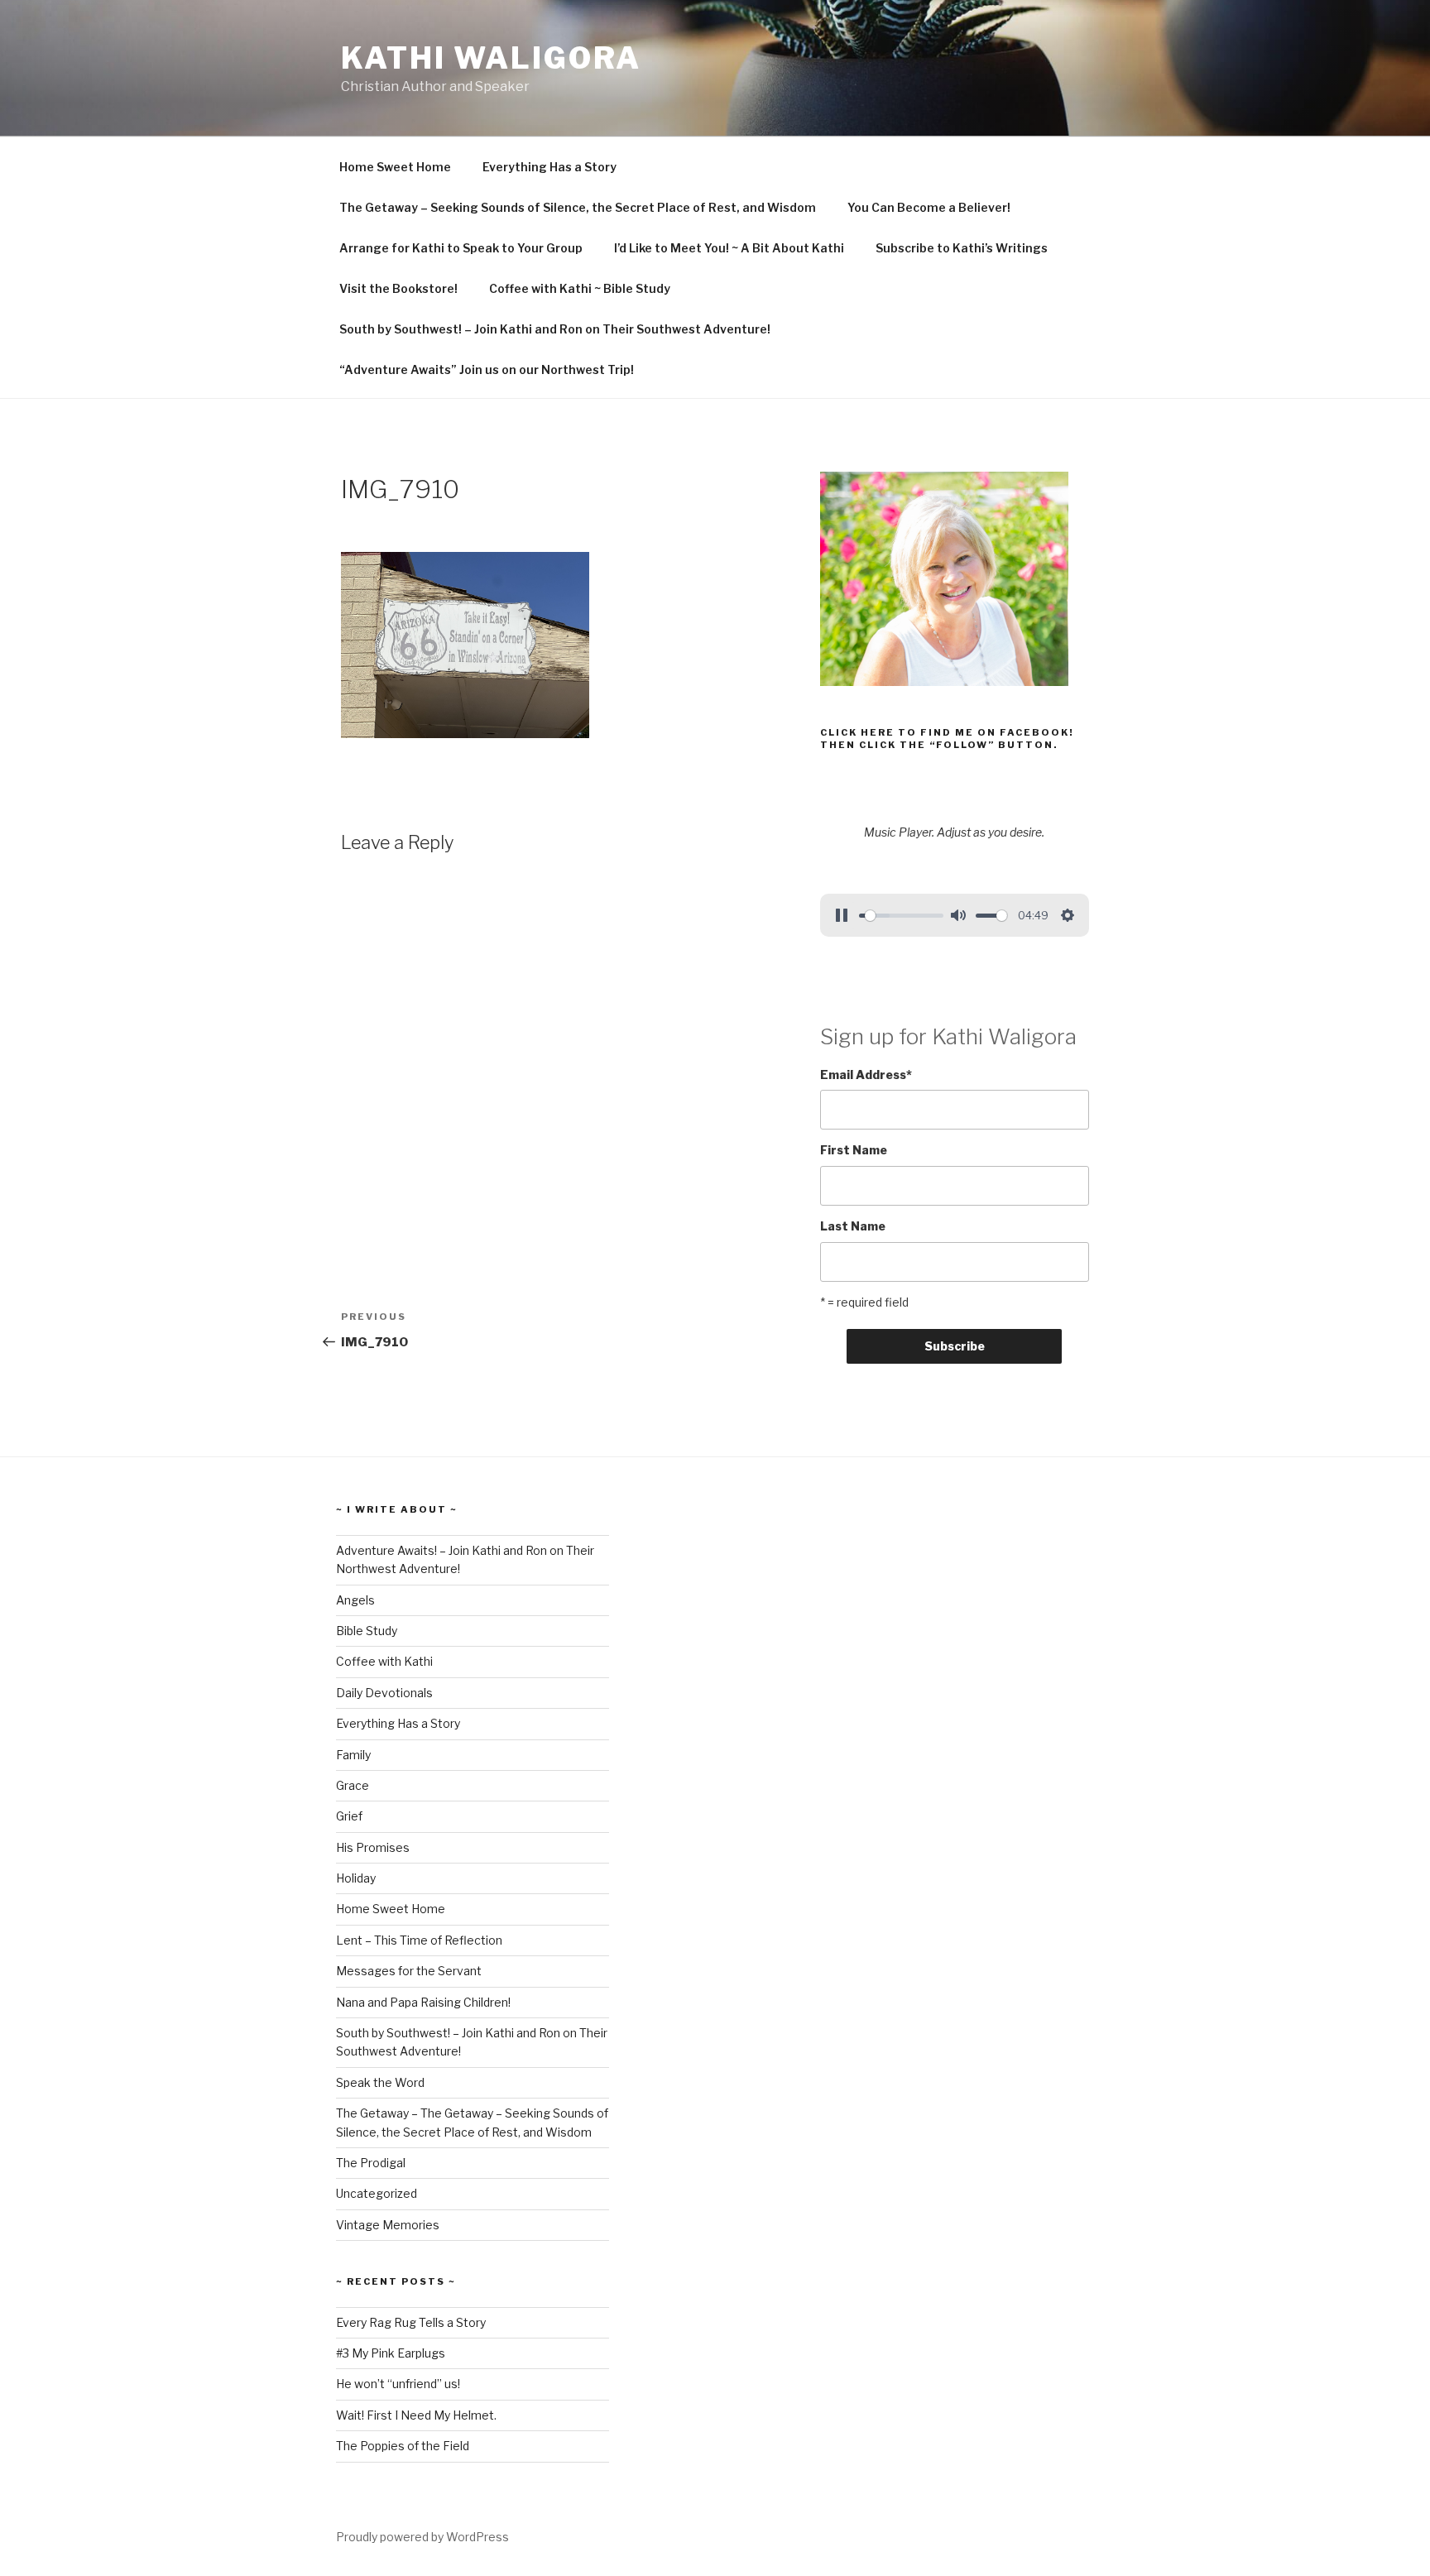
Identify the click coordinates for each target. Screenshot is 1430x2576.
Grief (349, 1816)
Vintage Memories (388, 2225)
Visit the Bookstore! (398, 288)
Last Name (853, 1226)
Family (353, 1755)
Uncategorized (377, 2193)
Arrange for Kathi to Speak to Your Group (461, 248)
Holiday (356, 1878)
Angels (355, 1600)
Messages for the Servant (409, 1971)
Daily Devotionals (384, 1693)
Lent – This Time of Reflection (419, 1940)
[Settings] (1068, 915)
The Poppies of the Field (403, 2446)
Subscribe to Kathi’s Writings (962, 248)
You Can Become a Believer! (929, 207)
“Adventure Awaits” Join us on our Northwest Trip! (487, 369)
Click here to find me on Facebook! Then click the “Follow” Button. (947, 739)
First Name (854, 1150)
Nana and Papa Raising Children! (423, 2002)
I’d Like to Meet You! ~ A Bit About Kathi (729, 248)
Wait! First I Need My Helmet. (416, 2415)
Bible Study (367, 1631)
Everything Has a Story (549, 167)
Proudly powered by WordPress (422, 2537)
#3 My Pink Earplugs (391, 2353)
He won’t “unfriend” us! (398, 2384)
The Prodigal (371, 2163)
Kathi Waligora (491, 58)
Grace (353, 1785)
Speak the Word (380, 2082)
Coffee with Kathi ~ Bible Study (580, 288)
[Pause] (842, 915)
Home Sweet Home (395, 167)
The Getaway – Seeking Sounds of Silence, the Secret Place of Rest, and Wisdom (578, 207)
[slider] (901, 916)
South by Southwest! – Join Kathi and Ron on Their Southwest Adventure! (555, 329)
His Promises (373, 1847)
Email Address (866, 1075)
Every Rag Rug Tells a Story (411, 2322)
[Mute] (958, 915)
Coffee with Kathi (384, 1661)
